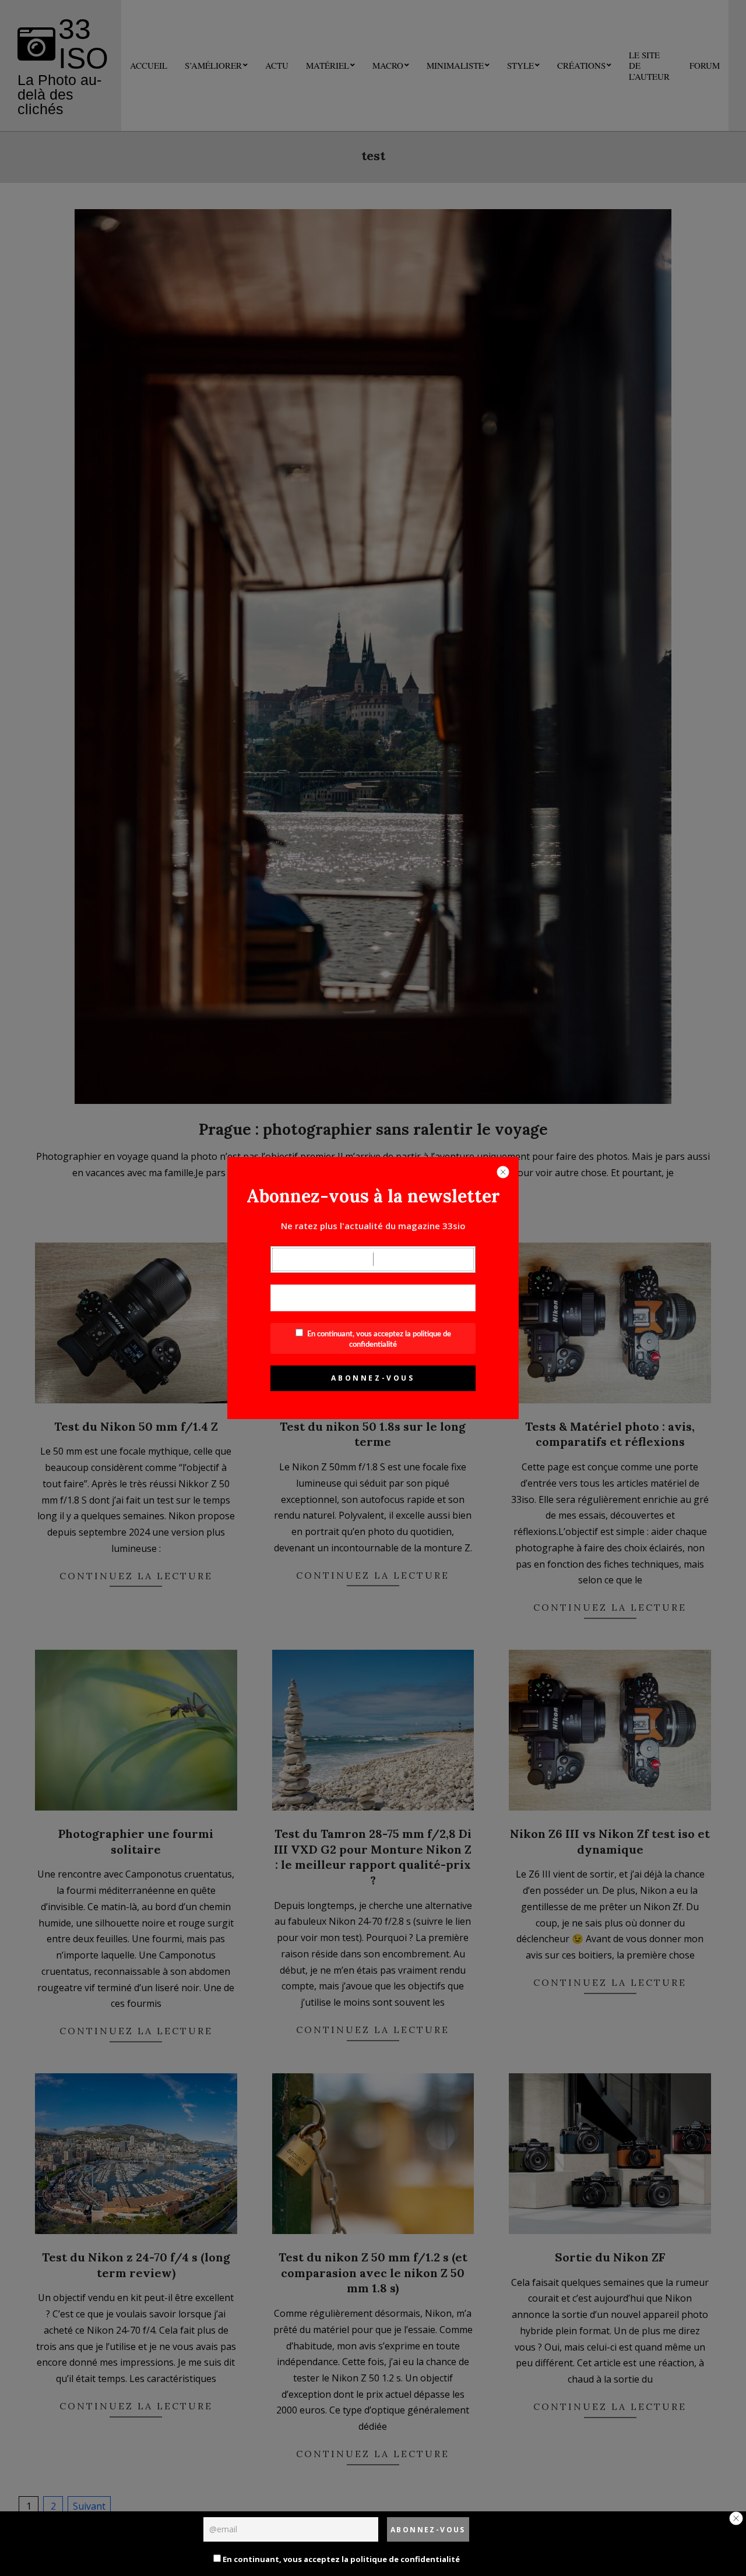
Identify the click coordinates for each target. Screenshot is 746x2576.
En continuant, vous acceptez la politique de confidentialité (340, 2559)
